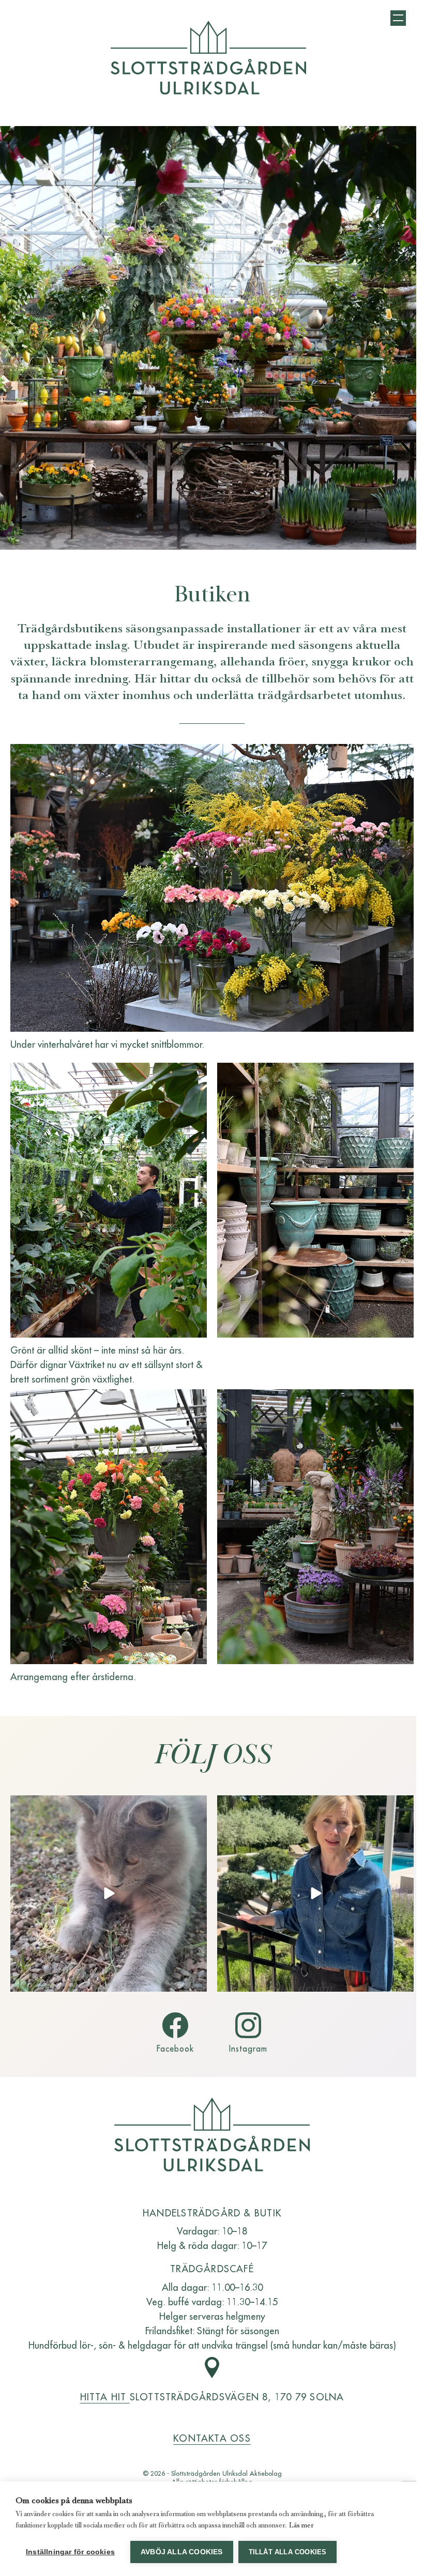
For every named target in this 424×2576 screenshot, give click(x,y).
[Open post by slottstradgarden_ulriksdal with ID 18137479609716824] (109, 1894)
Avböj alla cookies (182, 2552)
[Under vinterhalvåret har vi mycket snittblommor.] (212, 888)
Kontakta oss (212, 2438)
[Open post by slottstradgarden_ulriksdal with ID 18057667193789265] (315, 1894)
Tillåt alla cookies (288, 2552)
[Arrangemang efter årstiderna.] (109, 1527)
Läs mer (301, 2525)
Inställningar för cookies (70, 2552)
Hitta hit (105, 2396)
